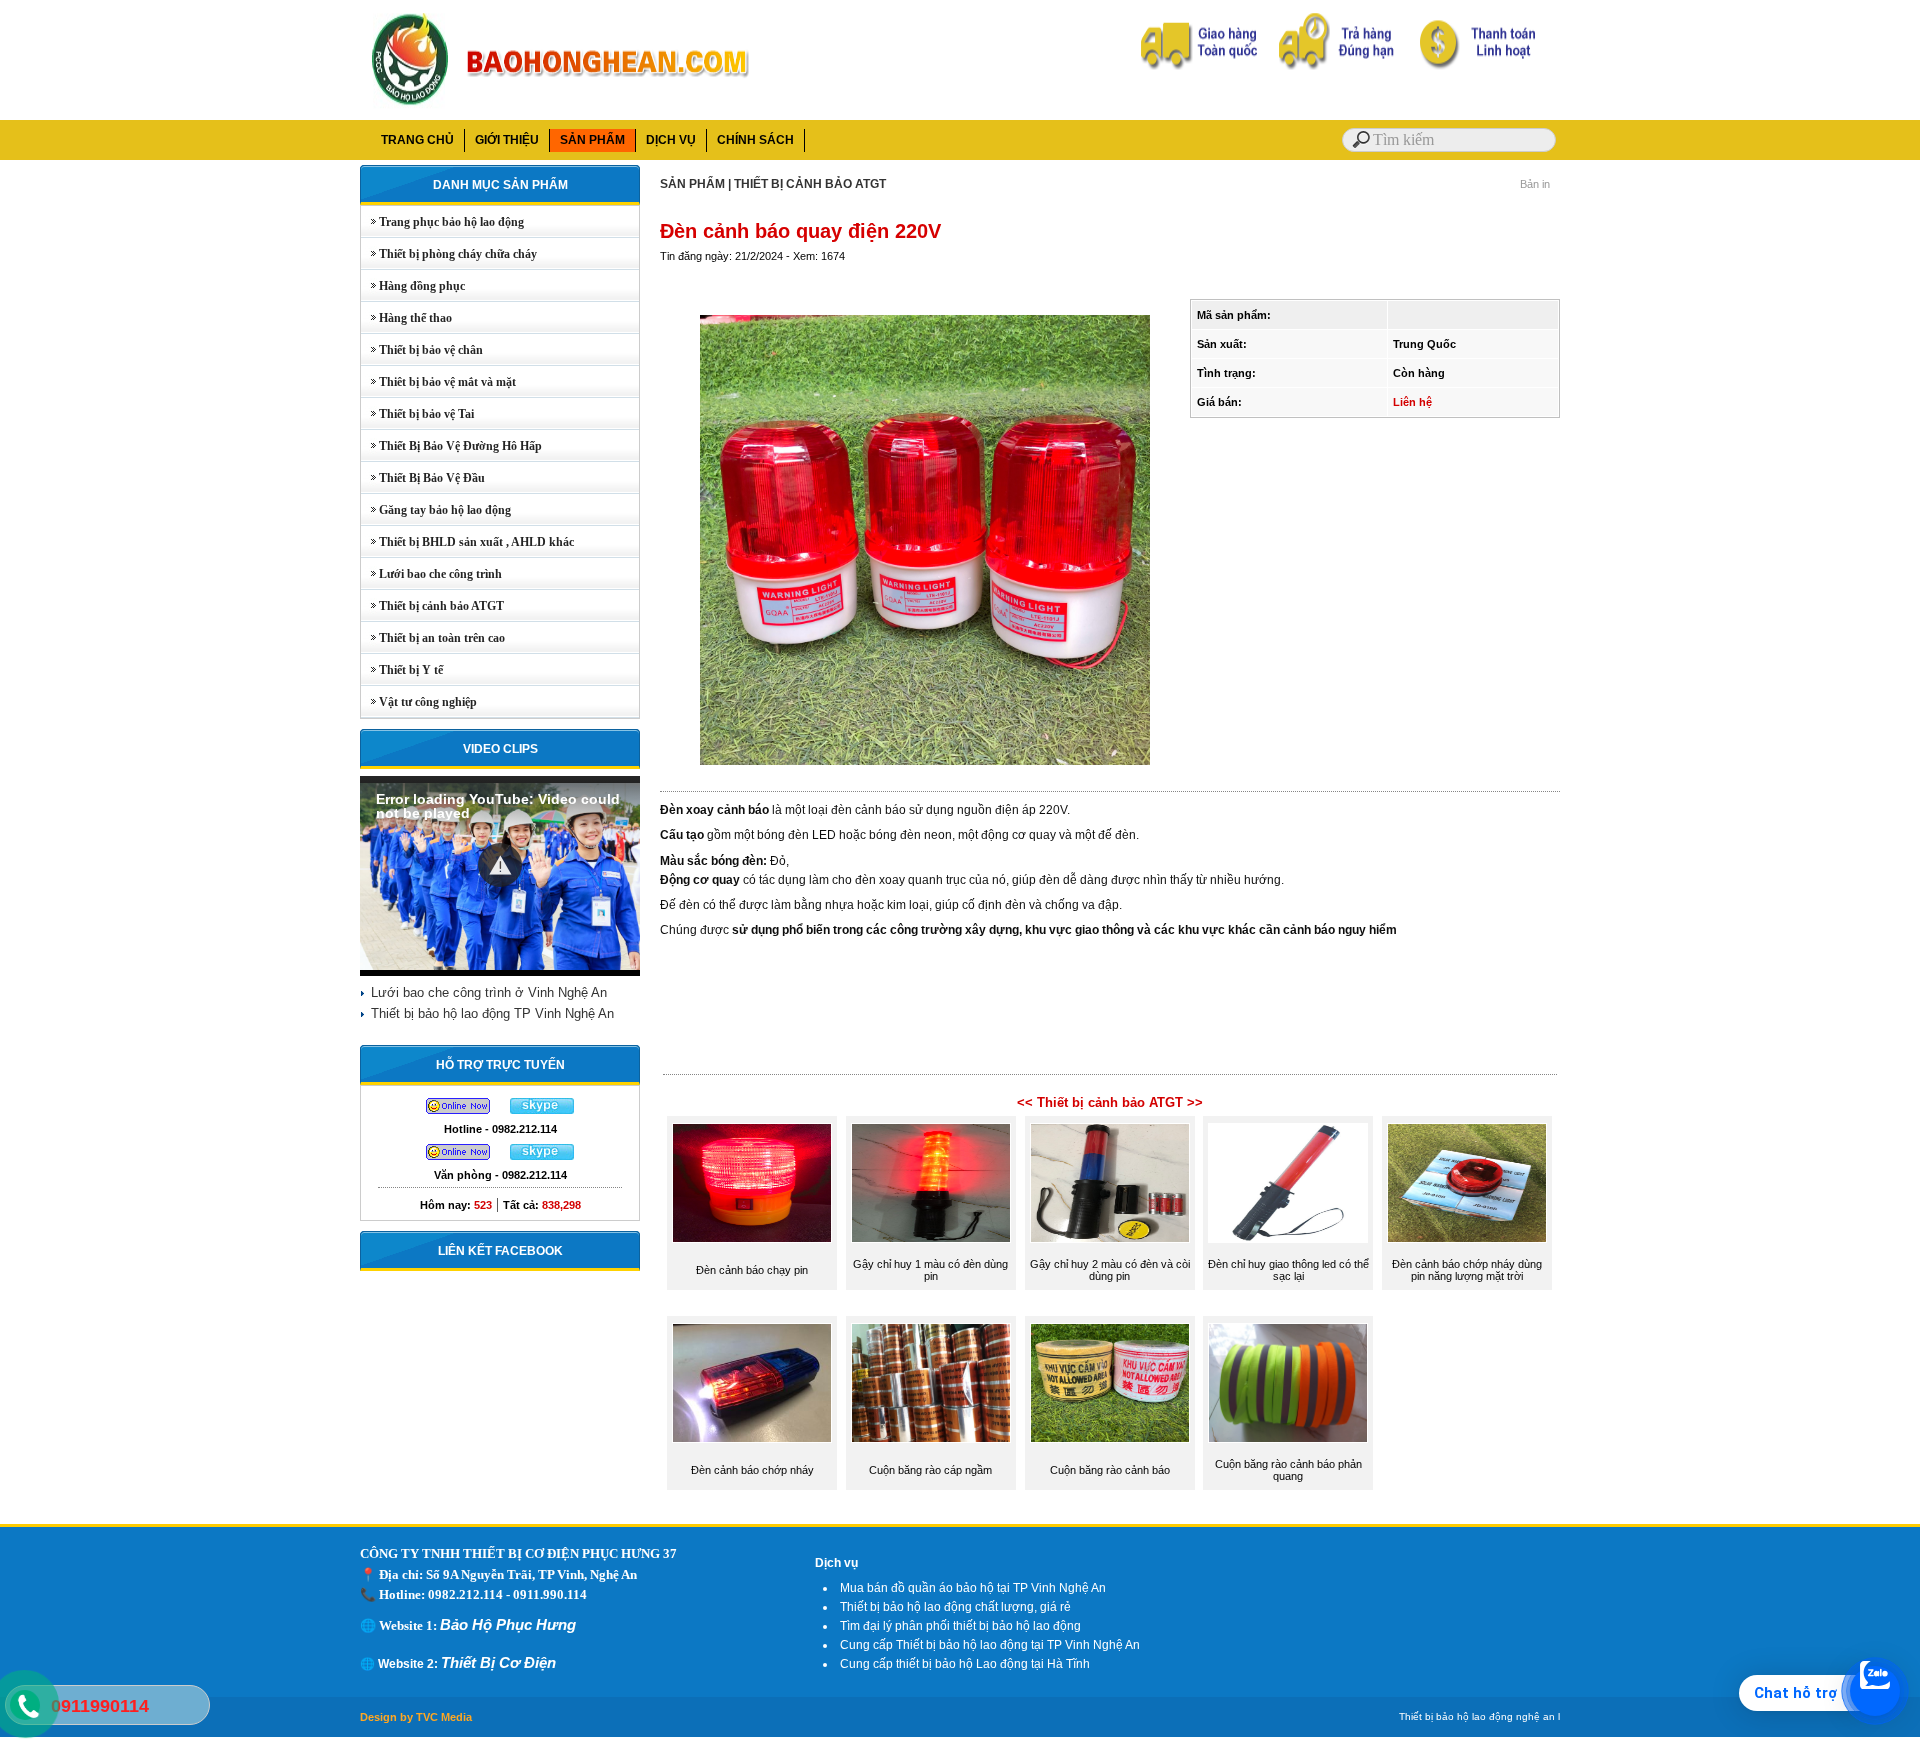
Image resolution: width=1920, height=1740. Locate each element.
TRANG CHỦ (417, 140)
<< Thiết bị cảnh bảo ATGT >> (1110, 1102)
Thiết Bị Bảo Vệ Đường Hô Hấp (451, 446)
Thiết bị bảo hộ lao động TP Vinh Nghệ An (492, 1013)
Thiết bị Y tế (402, 670)
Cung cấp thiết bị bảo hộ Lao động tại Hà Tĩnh (965, 1664)
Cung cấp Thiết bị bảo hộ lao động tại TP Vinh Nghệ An (990, 1645)
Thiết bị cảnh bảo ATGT (432, 606)
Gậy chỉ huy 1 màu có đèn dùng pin (930, 1270)
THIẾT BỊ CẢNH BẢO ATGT (810, 184)
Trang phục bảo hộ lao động (442, 222)
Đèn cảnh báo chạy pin (752, 1270)
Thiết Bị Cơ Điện (498, 1662)
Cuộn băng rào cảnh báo (1110, 1470)
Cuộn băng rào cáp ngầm (930, 1470)
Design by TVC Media (416, 1717)
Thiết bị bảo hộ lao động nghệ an (1477, 1716)
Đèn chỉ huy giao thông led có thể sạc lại (1288, 1270)
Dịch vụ (836, 1563)
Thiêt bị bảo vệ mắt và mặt (438, 382)
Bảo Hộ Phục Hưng (508, 1624)
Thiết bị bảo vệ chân (422, 350)
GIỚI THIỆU (507, 140)
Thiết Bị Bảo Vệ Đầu (423, 478)
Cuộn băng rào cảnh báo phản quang (1288, 1470)
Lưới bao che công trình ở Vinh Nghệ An (489, 992)
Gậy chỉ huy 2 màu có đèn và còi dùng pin (1110, 1270)
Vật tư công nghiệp (419, 702)
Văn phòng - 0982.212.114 (500, 1175)
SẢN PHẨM (592, 140)
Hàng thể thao (406, 318)
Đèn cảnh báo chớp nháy (752, 1470)
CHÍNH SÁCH (755, 140)
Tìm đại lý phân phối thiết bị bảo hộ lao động (960, 1626)
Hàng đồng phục (413, 286)
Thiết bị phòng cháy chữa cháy (449, 254)
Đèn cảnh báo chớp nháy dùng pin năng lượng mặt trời (1467, 1270)
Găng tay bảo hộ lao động (436, 510)
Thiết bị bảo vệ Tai (417, 414)
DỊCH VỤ (671, 140)
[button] (500, 865)
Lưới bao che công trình (431, 574)
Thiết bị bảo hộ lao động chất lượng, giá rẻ (955, 1607)
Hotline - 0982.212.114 (500, 1129)
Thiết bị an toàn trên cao (433, 638)
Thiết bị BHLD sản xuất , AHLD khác (467, 542)
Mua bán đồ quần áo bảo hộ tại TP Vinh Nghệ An (973, 1588)
